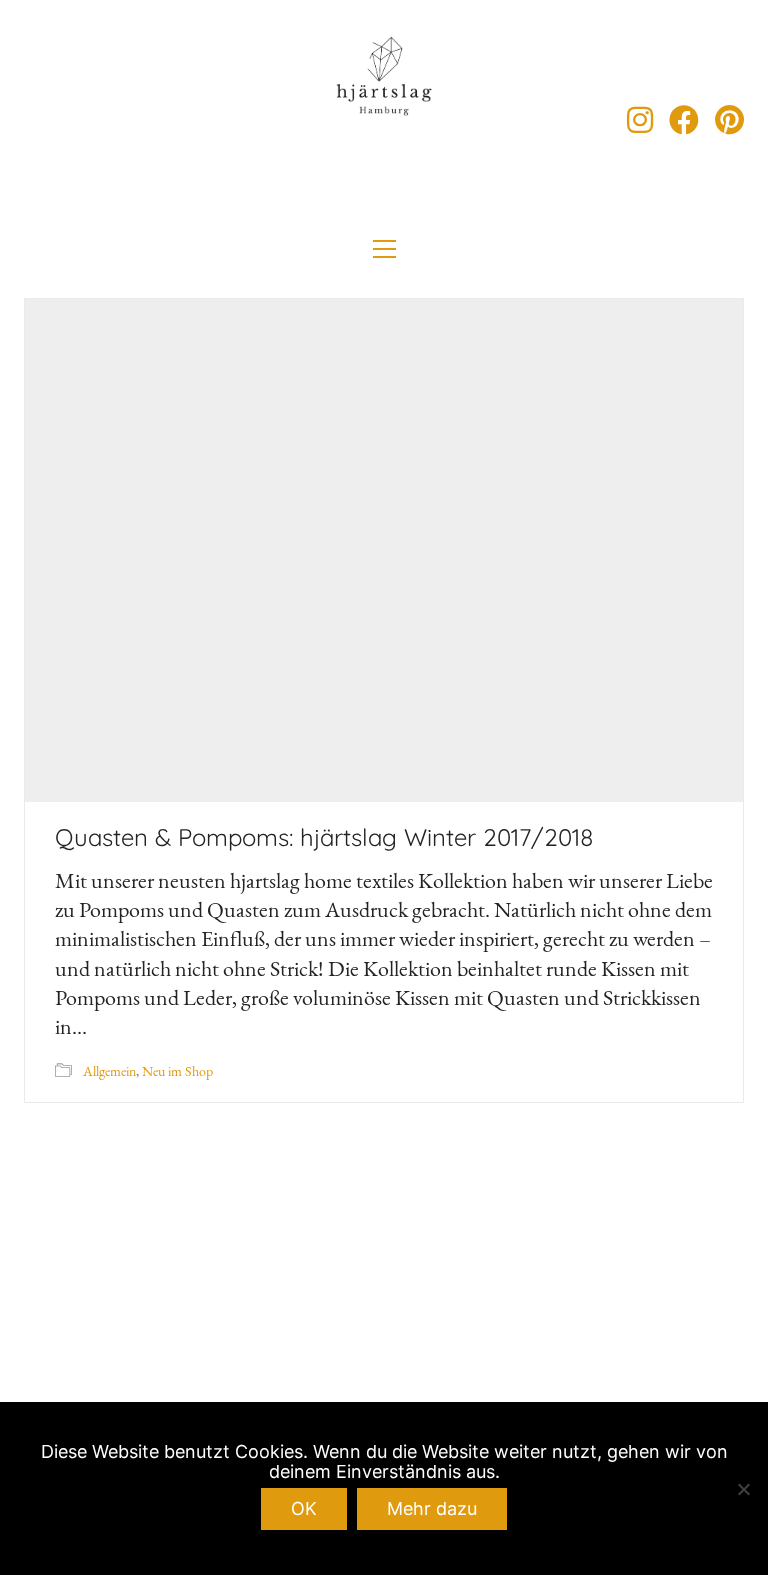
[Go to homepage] (384, 120)
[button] (384, 249)
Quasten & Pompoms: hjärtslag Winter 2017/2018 (324, 837)
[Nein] (743, 1489)
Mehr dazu (432, 1508)
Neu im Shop (177, 1071)
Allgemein (109, 1071)
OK (304, 1508)
